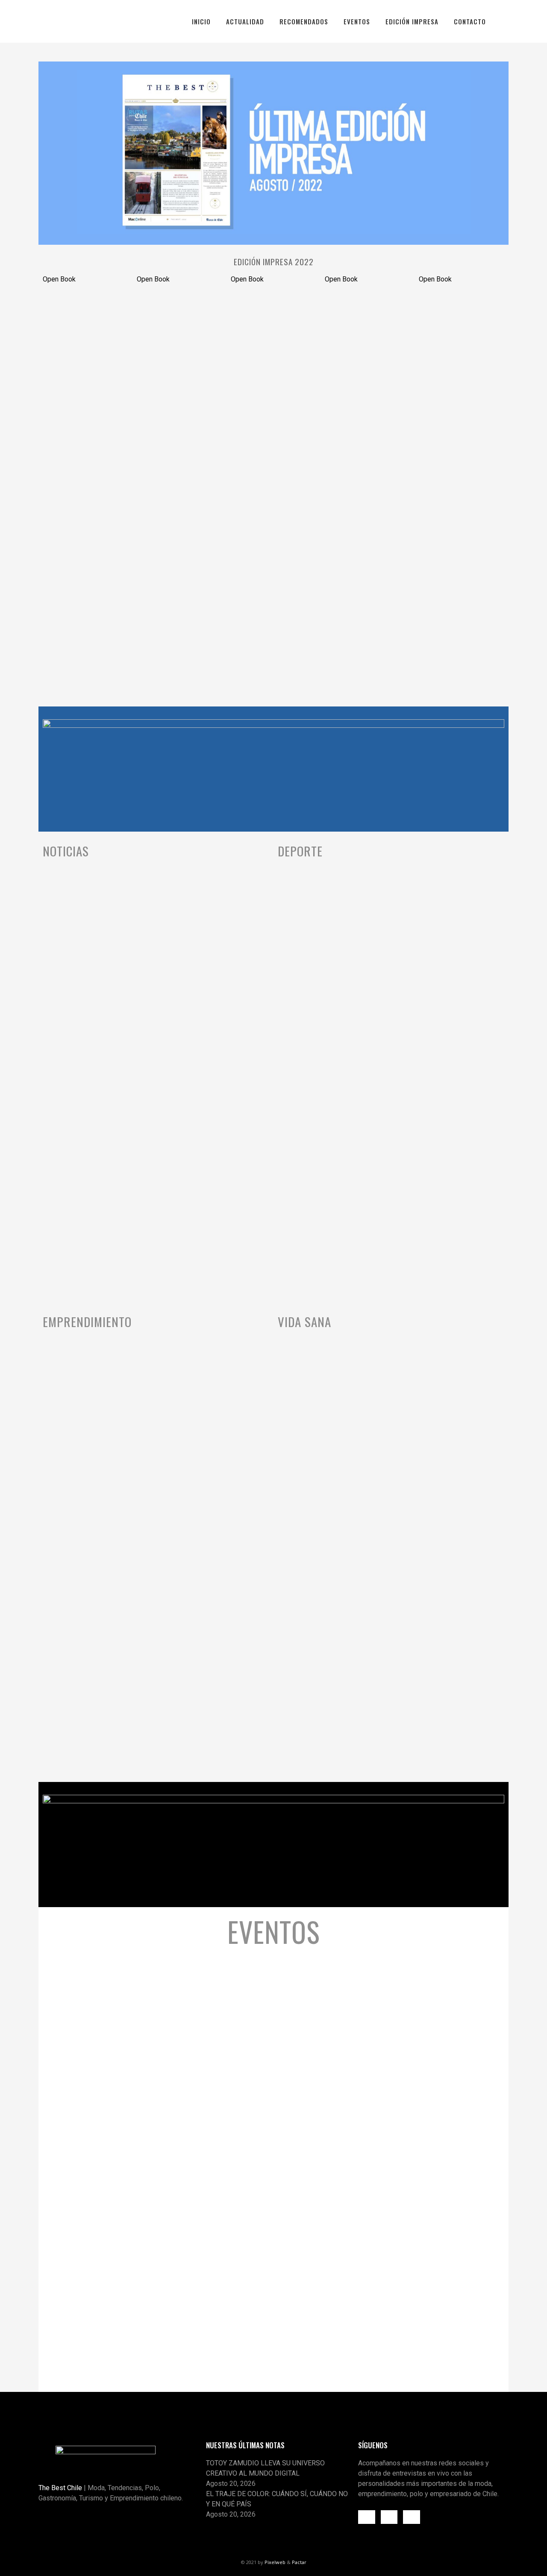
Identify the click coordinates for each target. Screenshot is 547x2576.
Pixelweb (275, 2562)
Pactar (299, 2562)
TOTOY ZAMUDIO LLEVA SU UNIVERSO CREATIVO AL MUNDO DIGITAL (265, 2468)
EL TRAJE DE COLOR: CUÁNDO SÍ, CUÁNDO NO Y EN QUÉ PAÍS (277, 2499)
